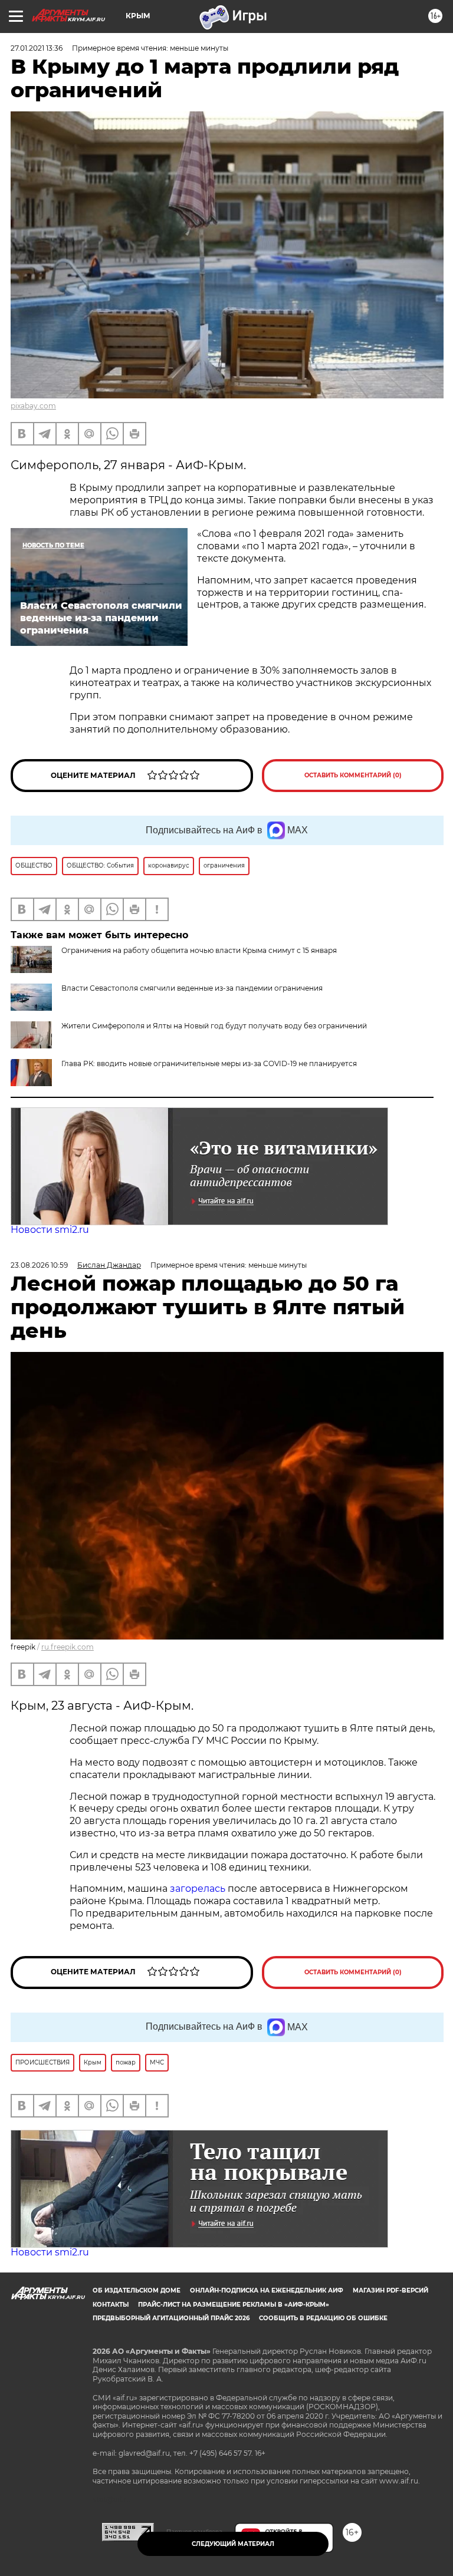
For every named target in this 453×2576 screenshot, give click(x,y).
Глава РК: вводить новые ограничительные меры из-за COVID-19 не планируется (209, 1063)
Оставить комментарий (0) (353, 775)
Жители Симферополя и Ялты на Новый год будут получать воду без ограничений (214, 1026)
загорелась (199, 1889)
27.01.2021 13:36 (37, 48)
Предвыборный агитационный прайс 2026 (171, 2318)
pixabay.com (33, 406)
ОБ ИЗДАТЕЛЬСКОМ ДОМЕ (137, 2290)
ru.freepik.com (68, 1647)
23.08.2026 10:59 (39, 1265)
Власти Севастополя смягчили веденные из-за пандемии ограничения (192, 988)
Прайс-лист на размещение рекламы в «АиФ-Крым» (234, 2305)
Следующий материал (233, 2544)
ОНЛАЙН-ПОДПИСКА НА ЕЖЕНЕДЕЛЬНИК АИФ (267, 2290)
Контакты (111, 2305)
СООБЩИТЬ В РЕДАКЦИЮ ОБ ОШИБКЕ (323, 2318)
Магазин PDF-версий (390, 2290)
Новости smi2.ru (50, 1230)
